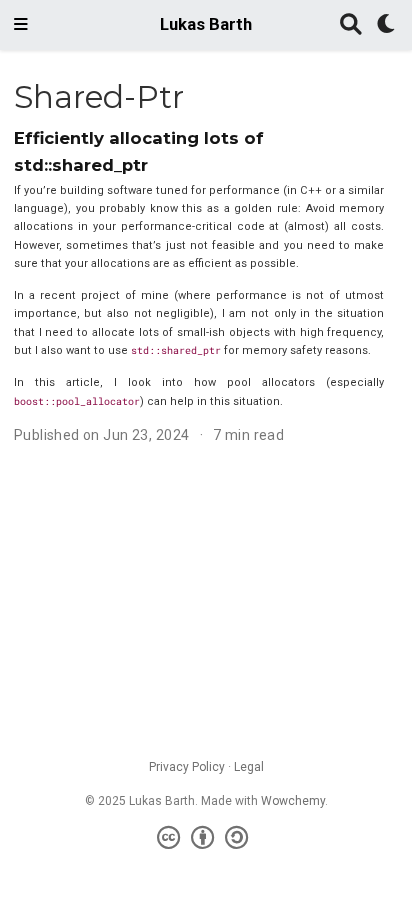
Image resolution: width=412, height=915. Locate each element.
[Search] (351, 25)
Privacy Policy (187, 767)
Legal (249, 767)
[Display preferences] (387, 25)
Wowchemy (293, 801)
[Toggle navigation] (21, 25)
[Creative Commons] (206, 838)
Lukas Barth (206, 24)
